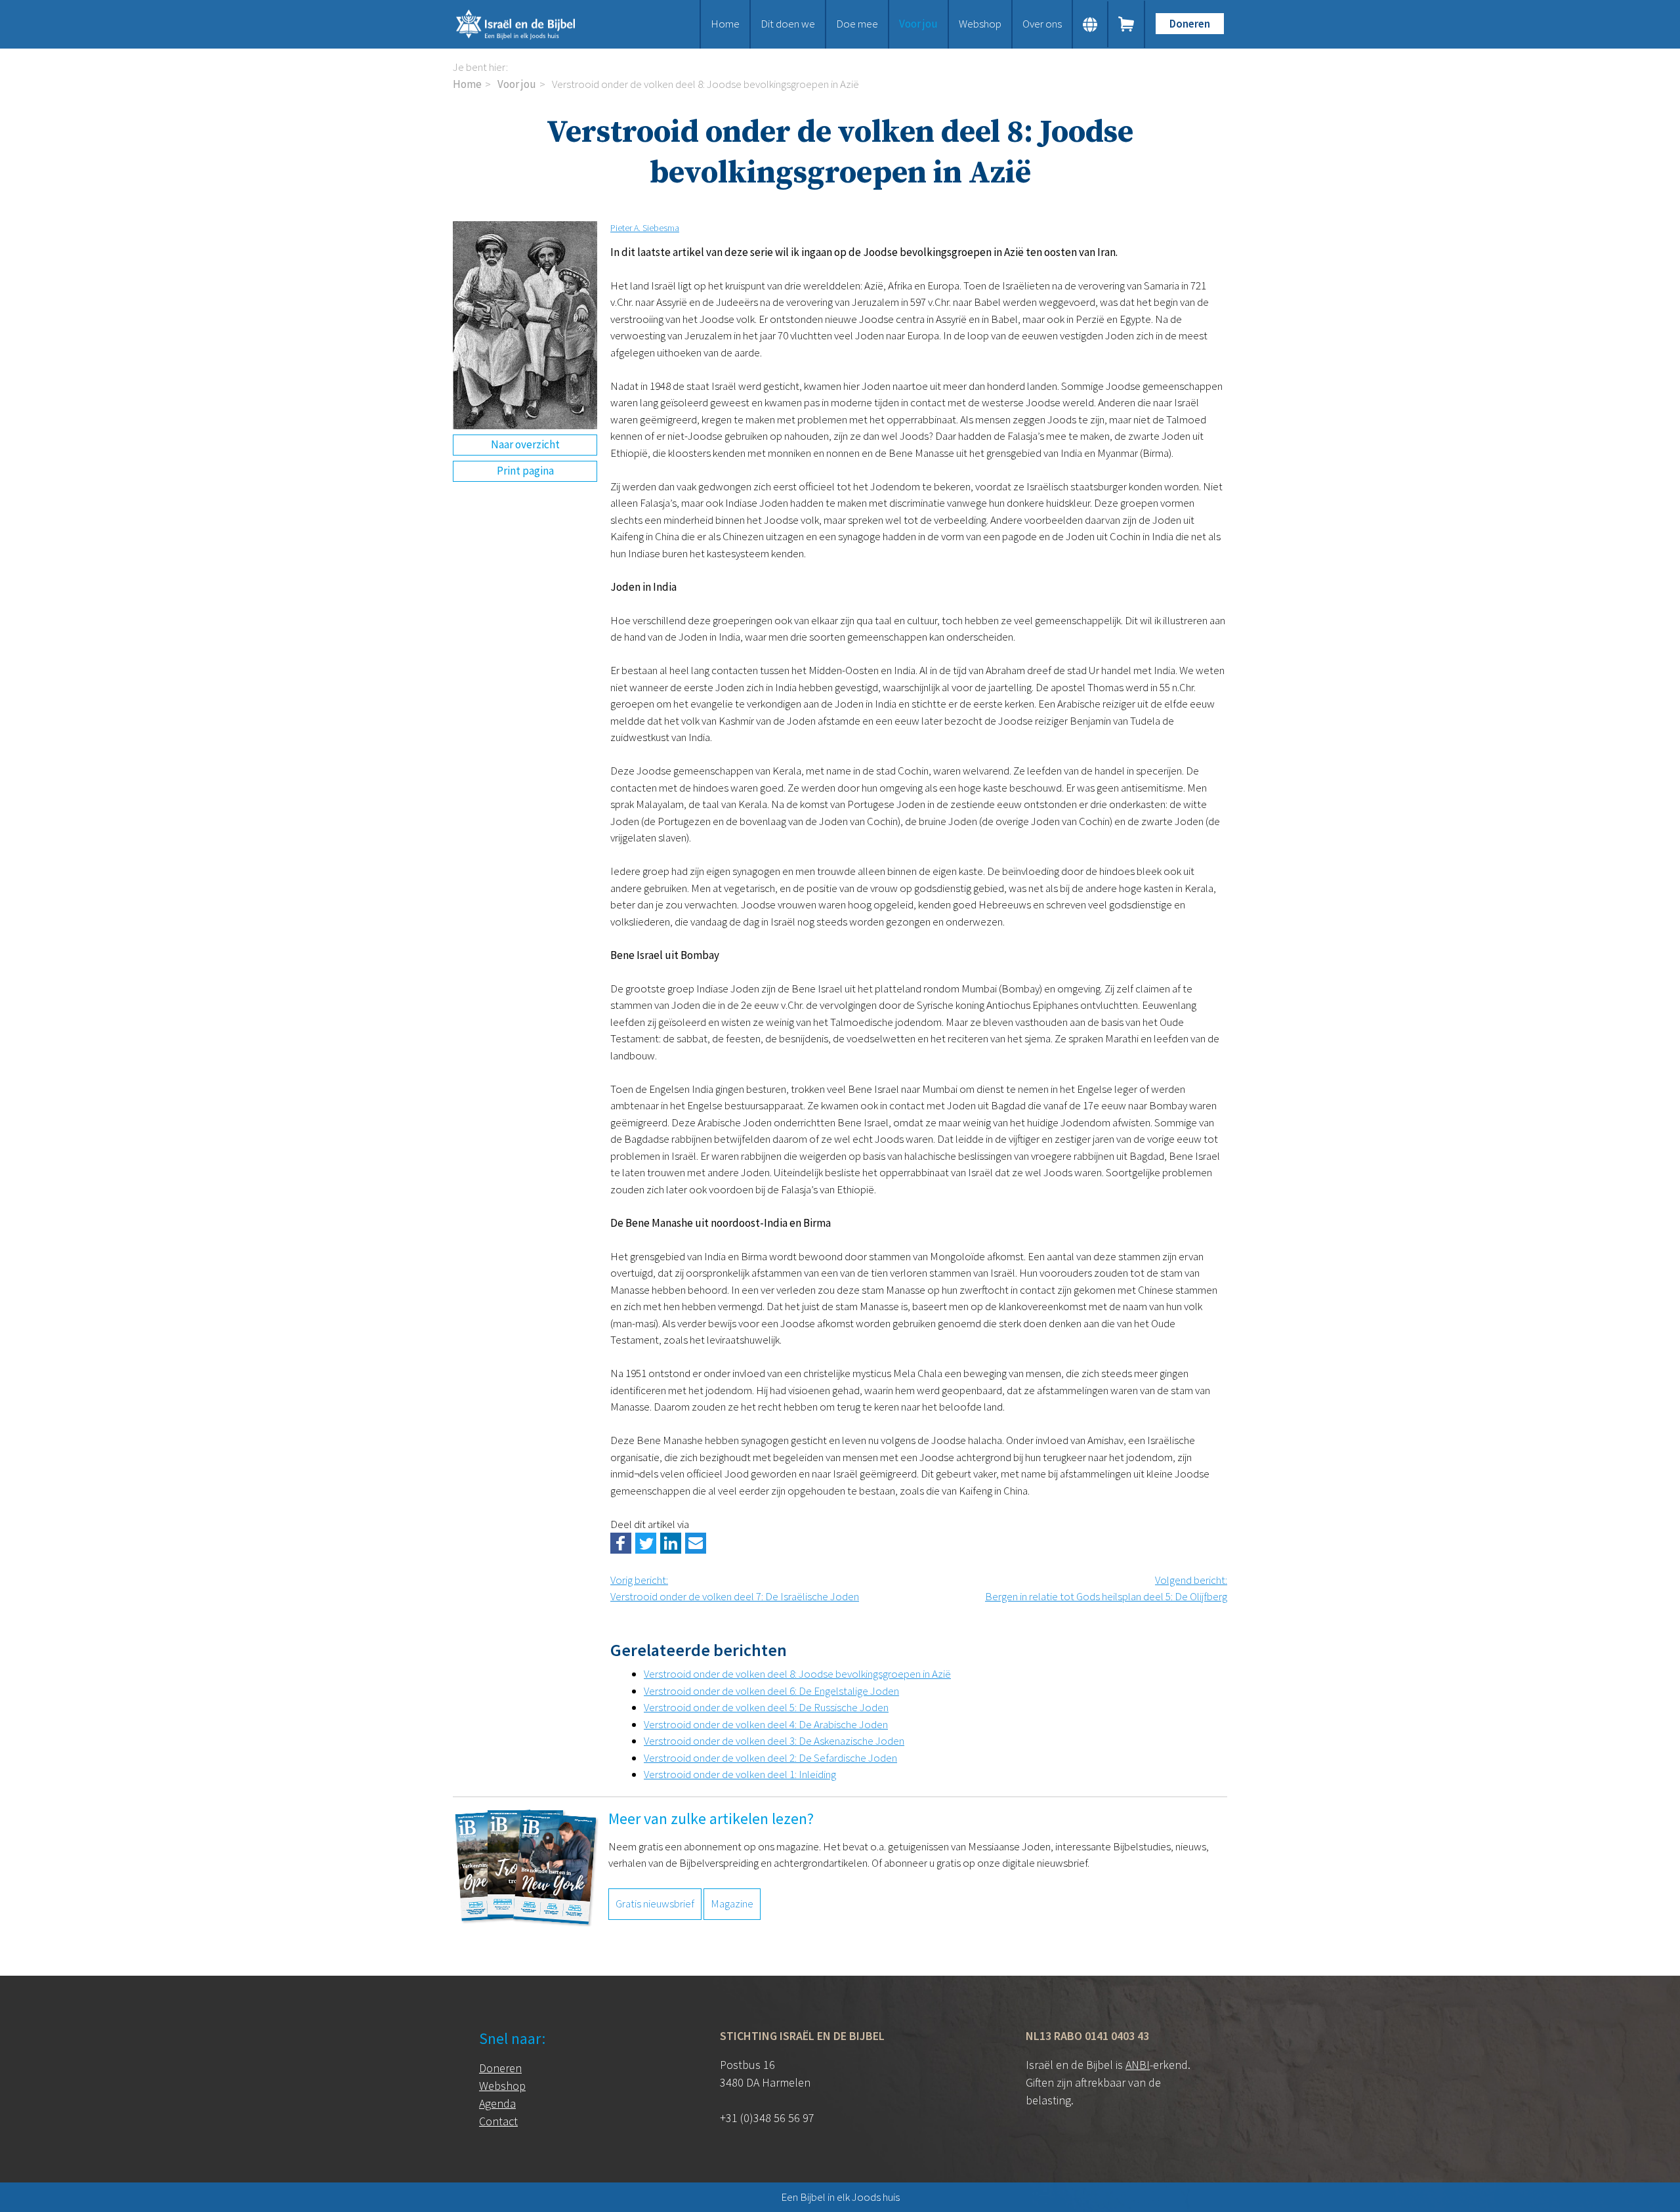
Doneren (1190, 24)
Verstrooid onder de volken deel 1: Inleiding (740, 1774)
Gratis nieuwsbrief (655, 1904)
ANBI (1138, 2065)
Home (725, 24)
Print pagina (525, 471)
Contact (498, 2121)
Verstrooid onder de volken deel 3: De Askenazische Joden (774, 1741)
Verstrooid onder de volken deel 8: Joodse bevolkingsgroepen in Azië (797, 1674)
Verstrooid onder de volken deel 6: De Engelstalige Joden (771, 1691)
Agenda (497, 2103)
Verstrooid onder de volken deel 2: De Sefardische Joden (770, 1758)
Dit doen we (788, 24)
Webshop (980, 24)
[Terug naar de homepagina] (532, 24)
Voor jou (918, 24)
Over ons (1042, 24)
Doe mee (857, 24)
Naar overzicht (525, 444)
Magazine (732, 1904)
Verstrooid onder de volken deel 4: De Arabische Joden (766, 1724)
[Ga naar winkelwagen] (1127, 24)
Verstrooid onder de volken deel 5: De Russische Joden (766, 1707)
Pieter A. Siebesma (645, 228)
